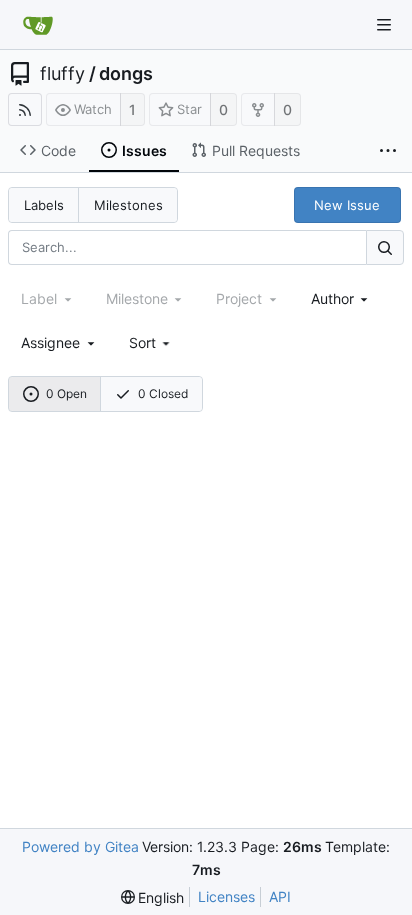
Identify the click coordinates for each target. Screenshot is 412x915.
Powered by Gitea (80, 846)
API (280, 896)
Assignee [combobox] (50, 342)
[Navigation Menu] (384, 25)
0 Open (66, 393)
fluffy (62, 74)
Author (332, 298)
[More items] (388, 151)
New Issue (347, 205)
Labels (44, 205)
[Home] (38, 25)
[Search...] (385, 247)
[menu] (151, 342)
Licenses (226, 896)
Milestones (128, 205)
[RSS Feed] (25, 109)
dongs (126, 74)
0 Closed (163, 393)
